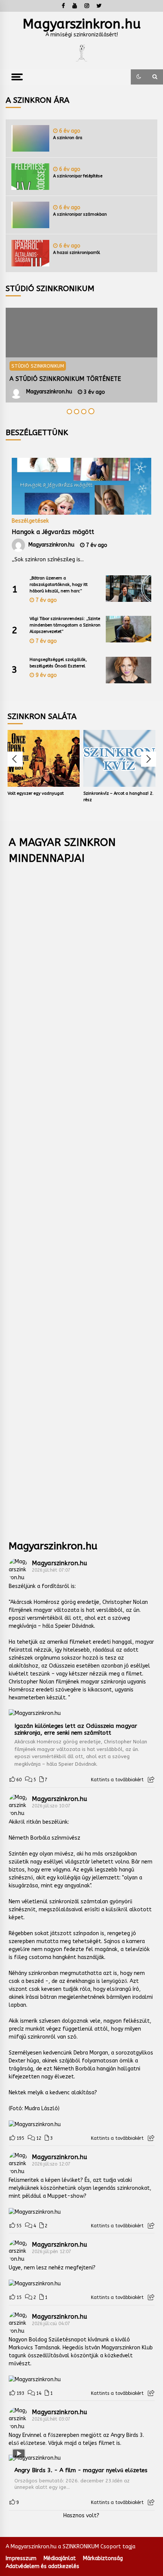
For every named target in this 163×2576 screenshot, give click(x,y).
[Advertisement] (82, 1197)
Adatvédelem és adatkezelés (42, 2566)
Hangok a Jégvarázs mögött (53, 532)
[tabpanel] (81, 355)
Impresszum (21, 2558)
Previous (15, 759)
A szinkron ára (68, 138)
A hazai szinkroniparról (77, 253)
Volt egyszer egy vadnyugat (36, 793)
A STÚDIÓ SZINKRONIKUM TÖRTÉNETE (65, 379)
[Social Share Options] (151, 1780)
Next (149, 759)
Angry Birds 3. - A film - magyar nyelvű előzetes (81, 2470)
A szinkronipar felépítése (78, 176)
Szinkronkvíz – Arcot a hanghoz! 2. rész (118, 797)
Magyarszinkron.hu (82, 24)
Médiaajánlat (60, 2558)
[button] (139, 77)
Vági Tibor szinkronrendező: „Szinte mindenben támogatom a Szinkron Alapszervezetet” (65, 625)
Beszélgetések (30, 521)
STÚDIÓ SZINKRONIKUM (38, 366)
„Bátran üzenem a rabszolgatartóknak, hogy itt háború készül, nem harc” (59, 585)
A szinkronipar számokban (80, 214)
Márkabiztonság (103, 2558)
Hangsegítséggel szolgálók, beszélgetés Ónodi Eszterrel (58, 663)
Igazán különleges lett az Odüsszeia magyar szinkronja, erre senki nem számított (76, 1729)
